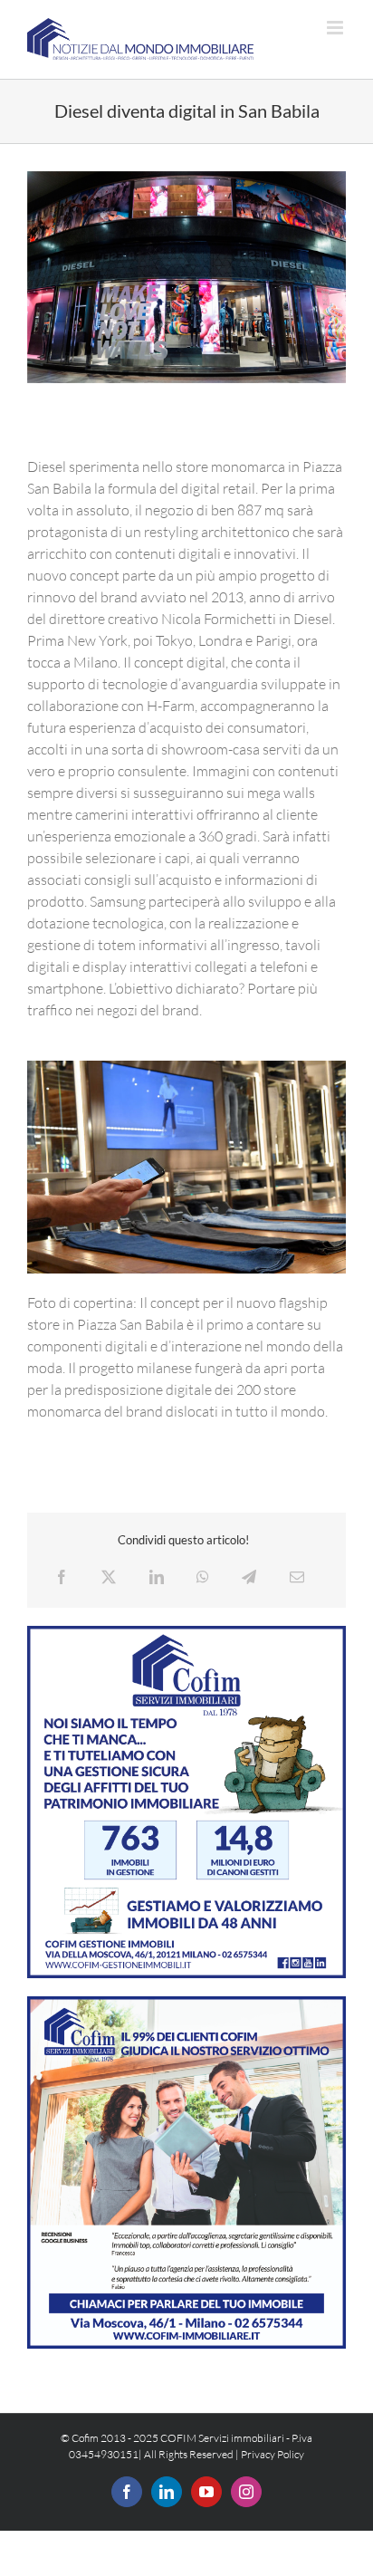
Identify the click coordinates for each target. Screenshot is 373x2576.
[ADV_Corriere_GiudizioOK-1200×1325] (186, 2004)
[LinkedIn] (157, 1577)
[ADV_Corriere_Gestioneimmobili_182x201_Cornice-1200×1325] (186, 1633)
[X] (109, 1577)
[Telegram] (249, 1577)
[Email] (297, 1577)
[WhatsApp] (203, 1577)
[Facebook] (62, 1577)
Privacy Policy (273, 2454)
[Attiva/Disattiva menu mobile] (336, 28)
